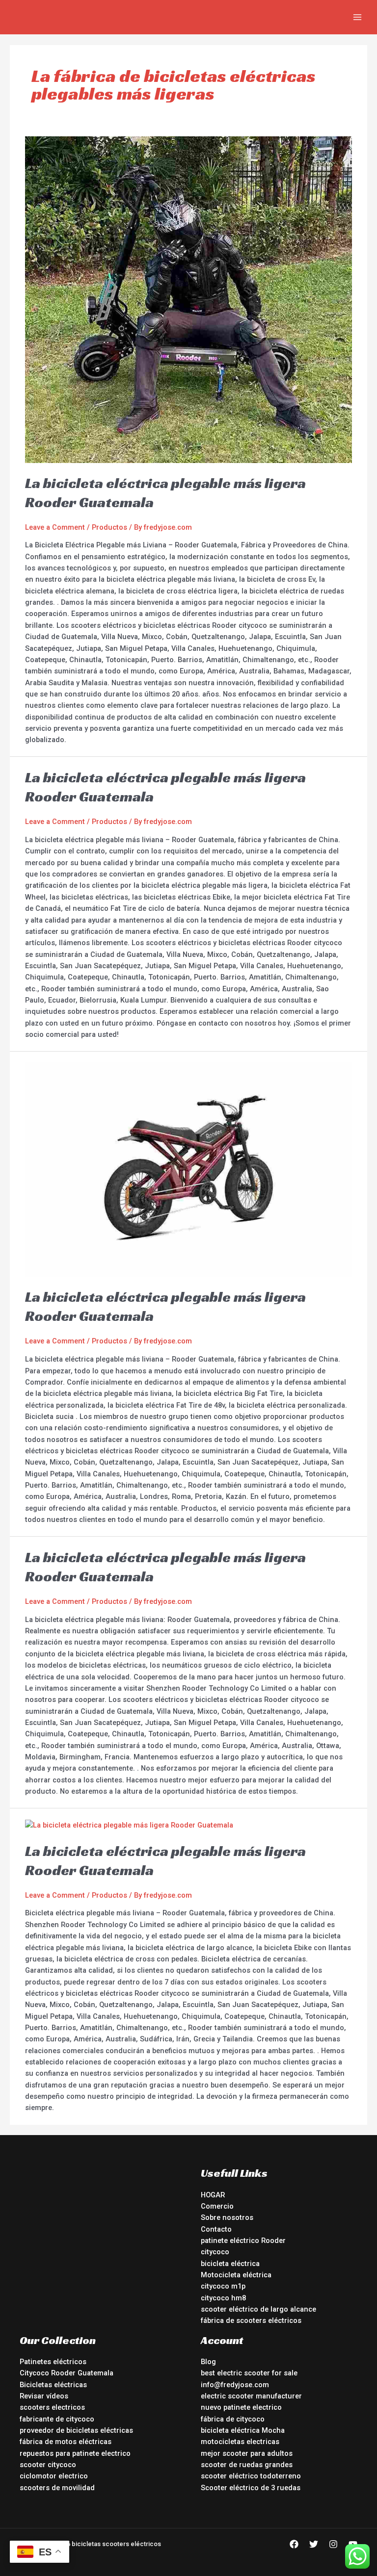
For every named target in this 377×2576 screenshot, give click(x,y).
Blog (208, 2362)
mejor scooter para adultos (247, 2453)
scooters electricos (52, 2407)
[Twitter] (314, 2544)
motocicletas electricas (240, 2442)
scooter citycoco (48, 2465)
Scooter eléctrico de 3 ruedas (251, 2488)
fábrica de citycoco (233, 2419)
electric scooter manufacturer (251, 2396)
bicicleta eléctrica (230, 2264)
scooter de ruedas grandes (247, 2465)
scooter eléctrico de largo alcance (258, 2309)
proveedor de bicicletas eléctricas (76, 2430)
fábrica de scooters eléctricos (251, 2320)
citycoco (215, 2252)
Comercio (217, 2206)
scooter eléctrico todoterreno (251, 2476)
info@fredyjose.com (235, 2385)
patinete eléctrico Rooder (243, 2241)
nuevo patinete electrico (241, 2407)
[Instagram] (333, 2544)
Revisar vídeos (44, 2396)
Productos (109, 527)
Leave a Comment (55, 527)
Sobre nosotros (227, 2217)
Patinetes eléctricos (53, 2362)
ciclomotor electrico (54, 2476)
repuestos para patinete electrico (75, 2453)
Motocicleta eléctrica (236, 2275)
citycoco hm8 (223, 2298)
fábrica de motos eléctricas (66, 2442)
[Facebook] (294, 2544)
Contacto (216, 2229)
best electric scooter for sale (249, 2373)
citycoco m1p (223, 2286)
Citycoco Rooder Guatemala (67, 2373)
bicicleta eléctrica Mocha (243, 2430)
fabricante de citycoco (57, 2419)
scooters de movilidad (57, 2488)
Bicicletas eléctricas (53, 2385)
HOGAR (213, 2195)
